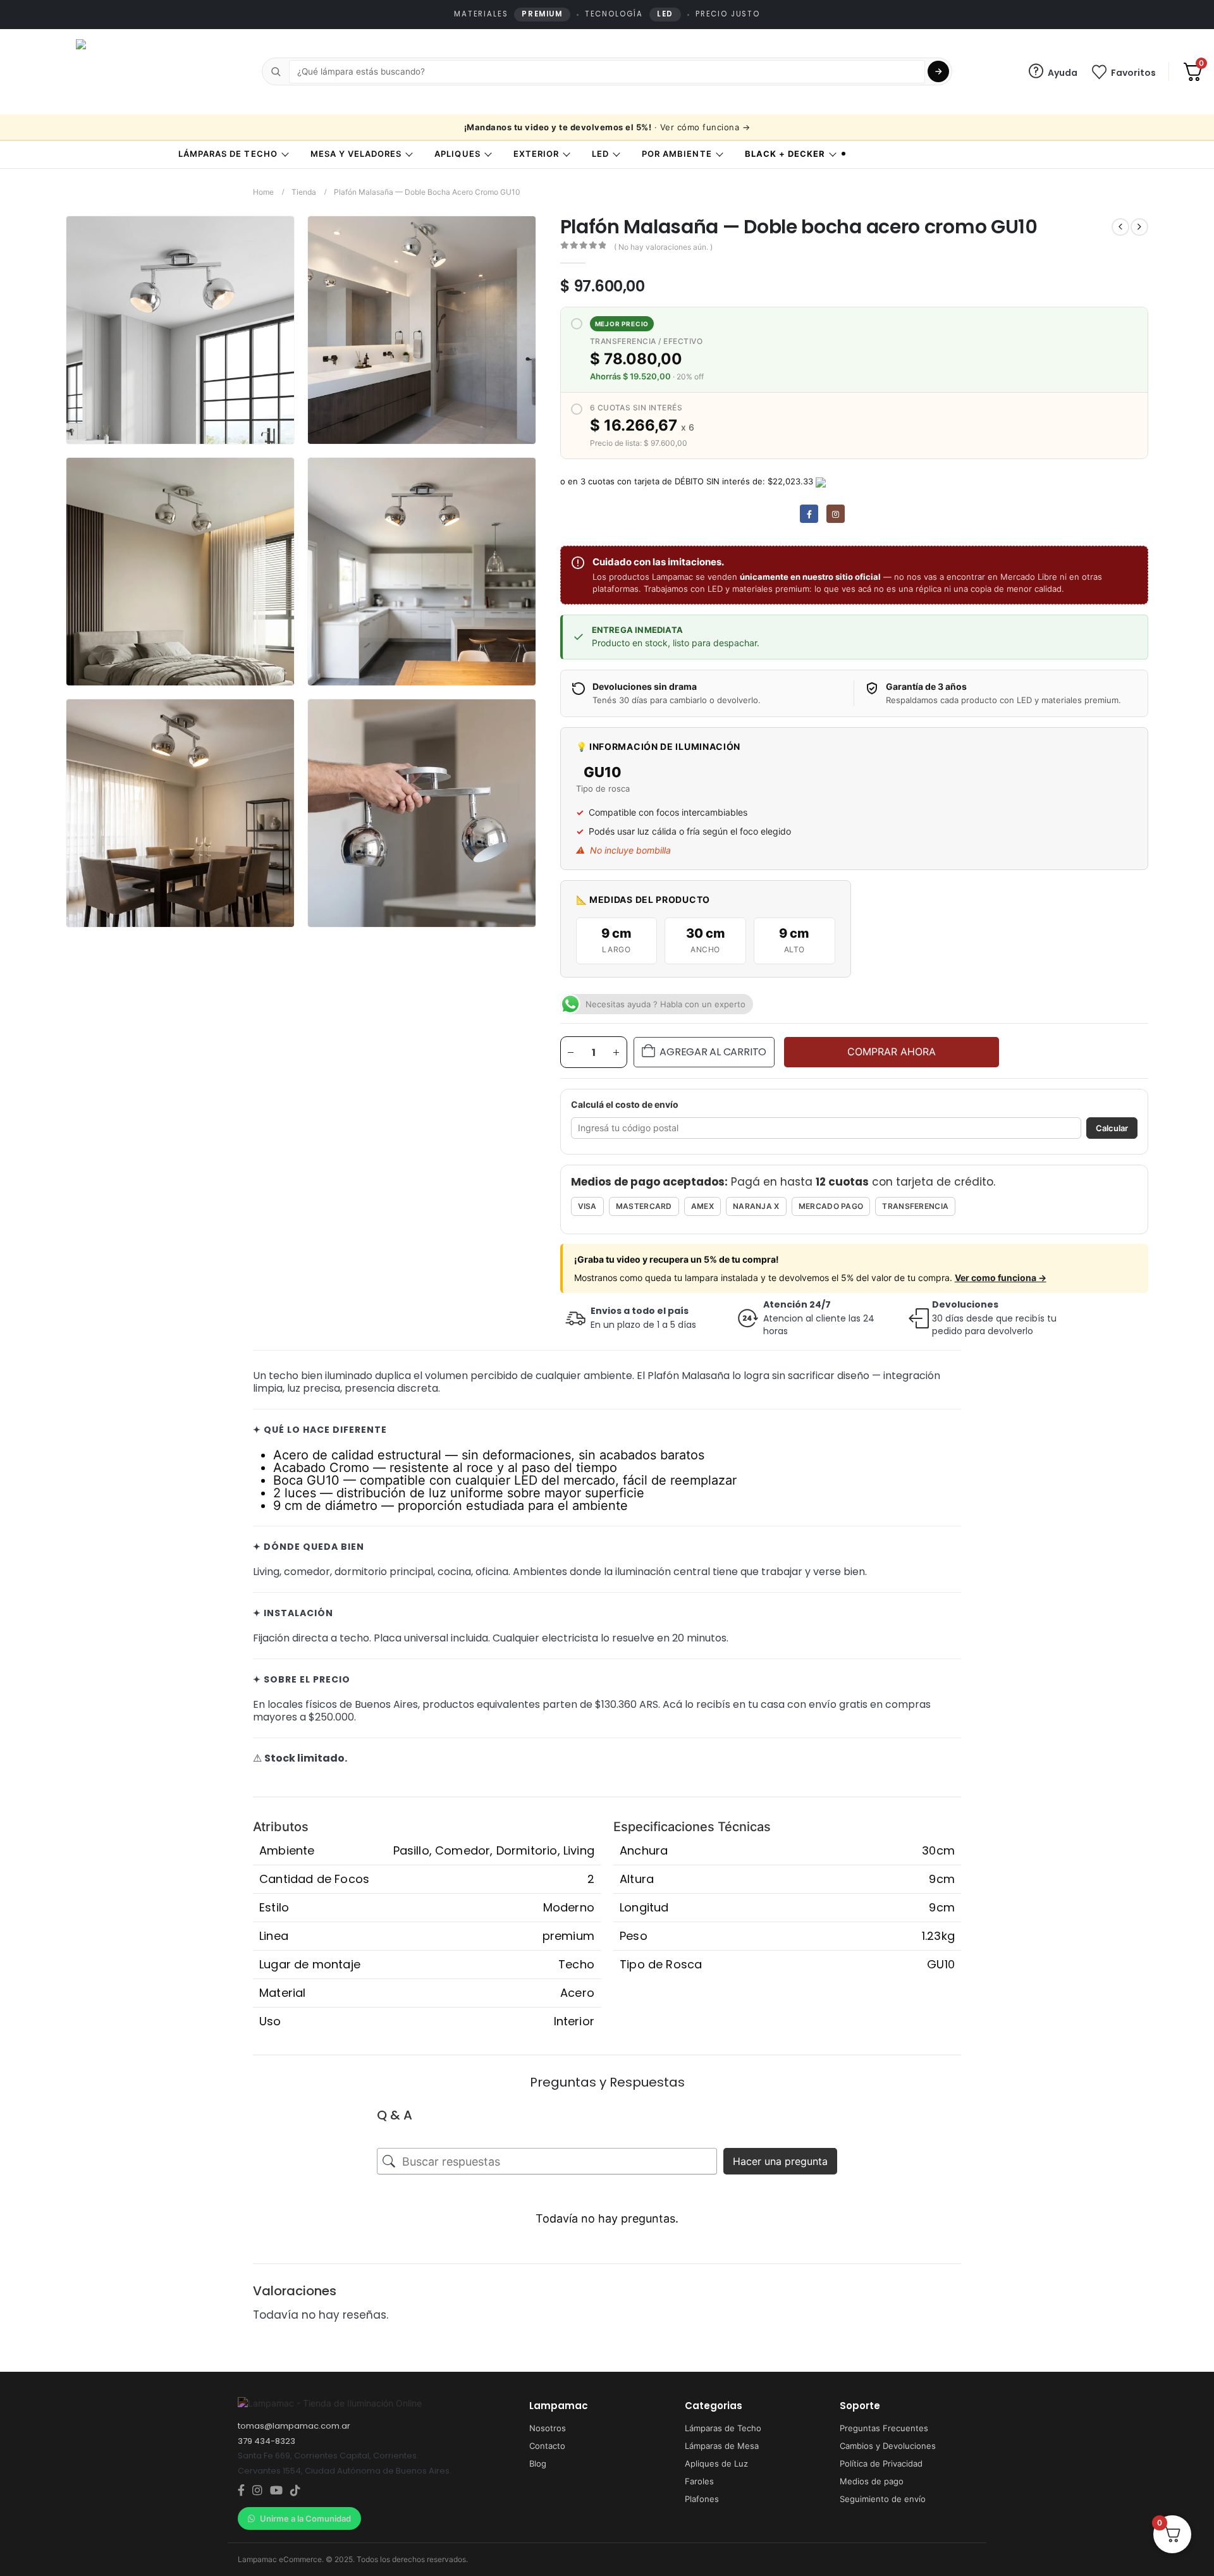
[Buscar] (938, 71)
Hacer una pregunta (780, 2161)
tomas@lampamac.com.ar (294, 2426)
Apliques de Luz (716, 2463)
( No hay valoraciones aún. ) (663, 247)
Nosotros (548, 2428)
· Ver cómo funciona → (607, 127)
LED (600, 154)
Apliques (457, 154)
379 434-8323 (267, 2441)
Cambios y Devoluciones (888, 2446)
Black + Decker (785, 154)
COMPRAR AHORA (892, 1052)
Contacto (547, 2446)
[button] (282, 432)
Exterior (536, 154)
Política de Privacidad (881, 2463)
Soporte (860, 2406)
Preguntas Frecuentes (884, 2428)
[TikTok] (295, 2491)
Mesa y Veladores (356, 154)
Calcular (1112, 1128)
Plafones (702, 2499)
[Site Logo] (130, 72)
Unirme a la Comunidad (305, 2518)
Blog (538, 2463)
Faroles (699, 2481)
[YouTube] (276, 2491)
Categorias (714, 2406)
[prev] (1120, 227)
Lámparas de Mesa (722, 2446)
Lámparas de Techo (228, 154)
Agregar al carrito (713, 1052)
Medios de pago (872, 2481)
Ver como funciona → (1001, 1278)
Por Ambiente (677, 154)
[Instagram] (836, 514)
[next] (1139, 227)
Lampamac (559, 2406)
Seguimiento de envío (883, 2499)
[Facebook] (809, 514)
